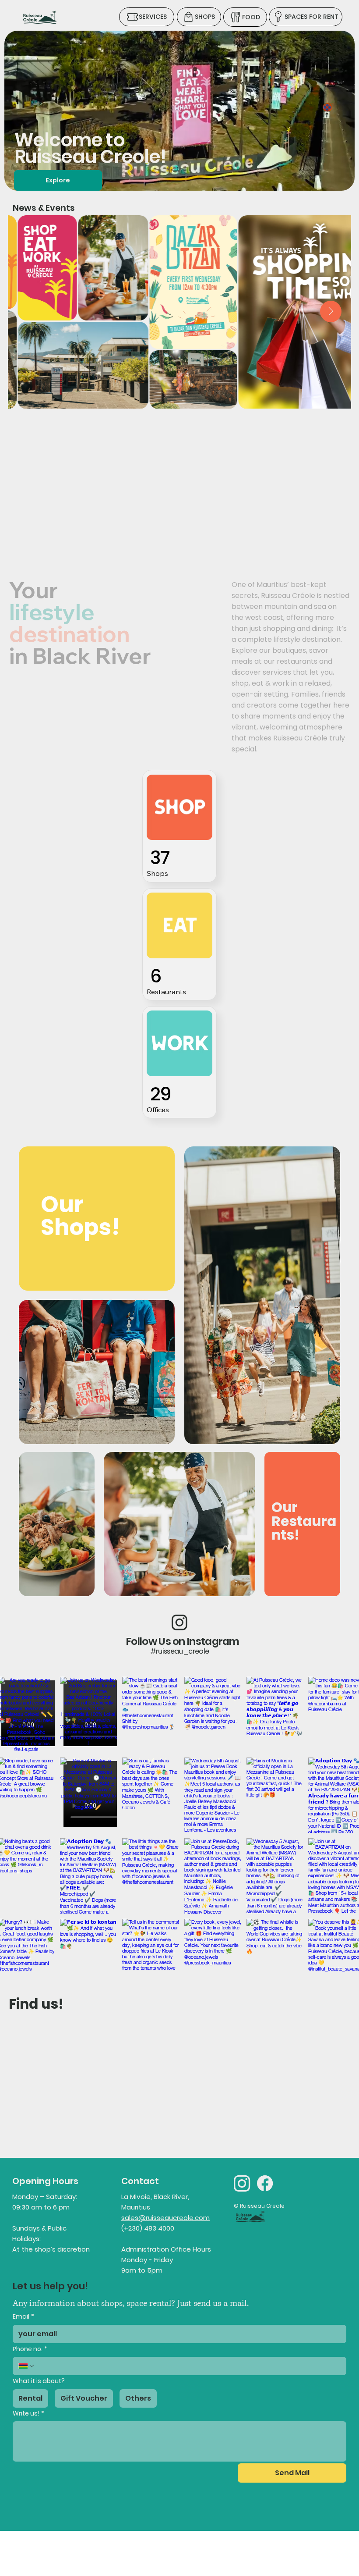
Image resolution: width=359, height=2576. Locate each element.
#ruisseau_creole (180, 1651)
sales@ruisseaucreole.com (165, 2218)
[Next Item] (331, 311)
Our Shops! (80, 1215)
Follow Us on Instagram (183, 1641)
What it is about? (39, 2381)
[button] (339, 180)
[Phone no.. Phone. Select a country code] (27, 2366)
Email (23, 2317)
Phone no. (30, 2349)
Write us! (28, 2414)
